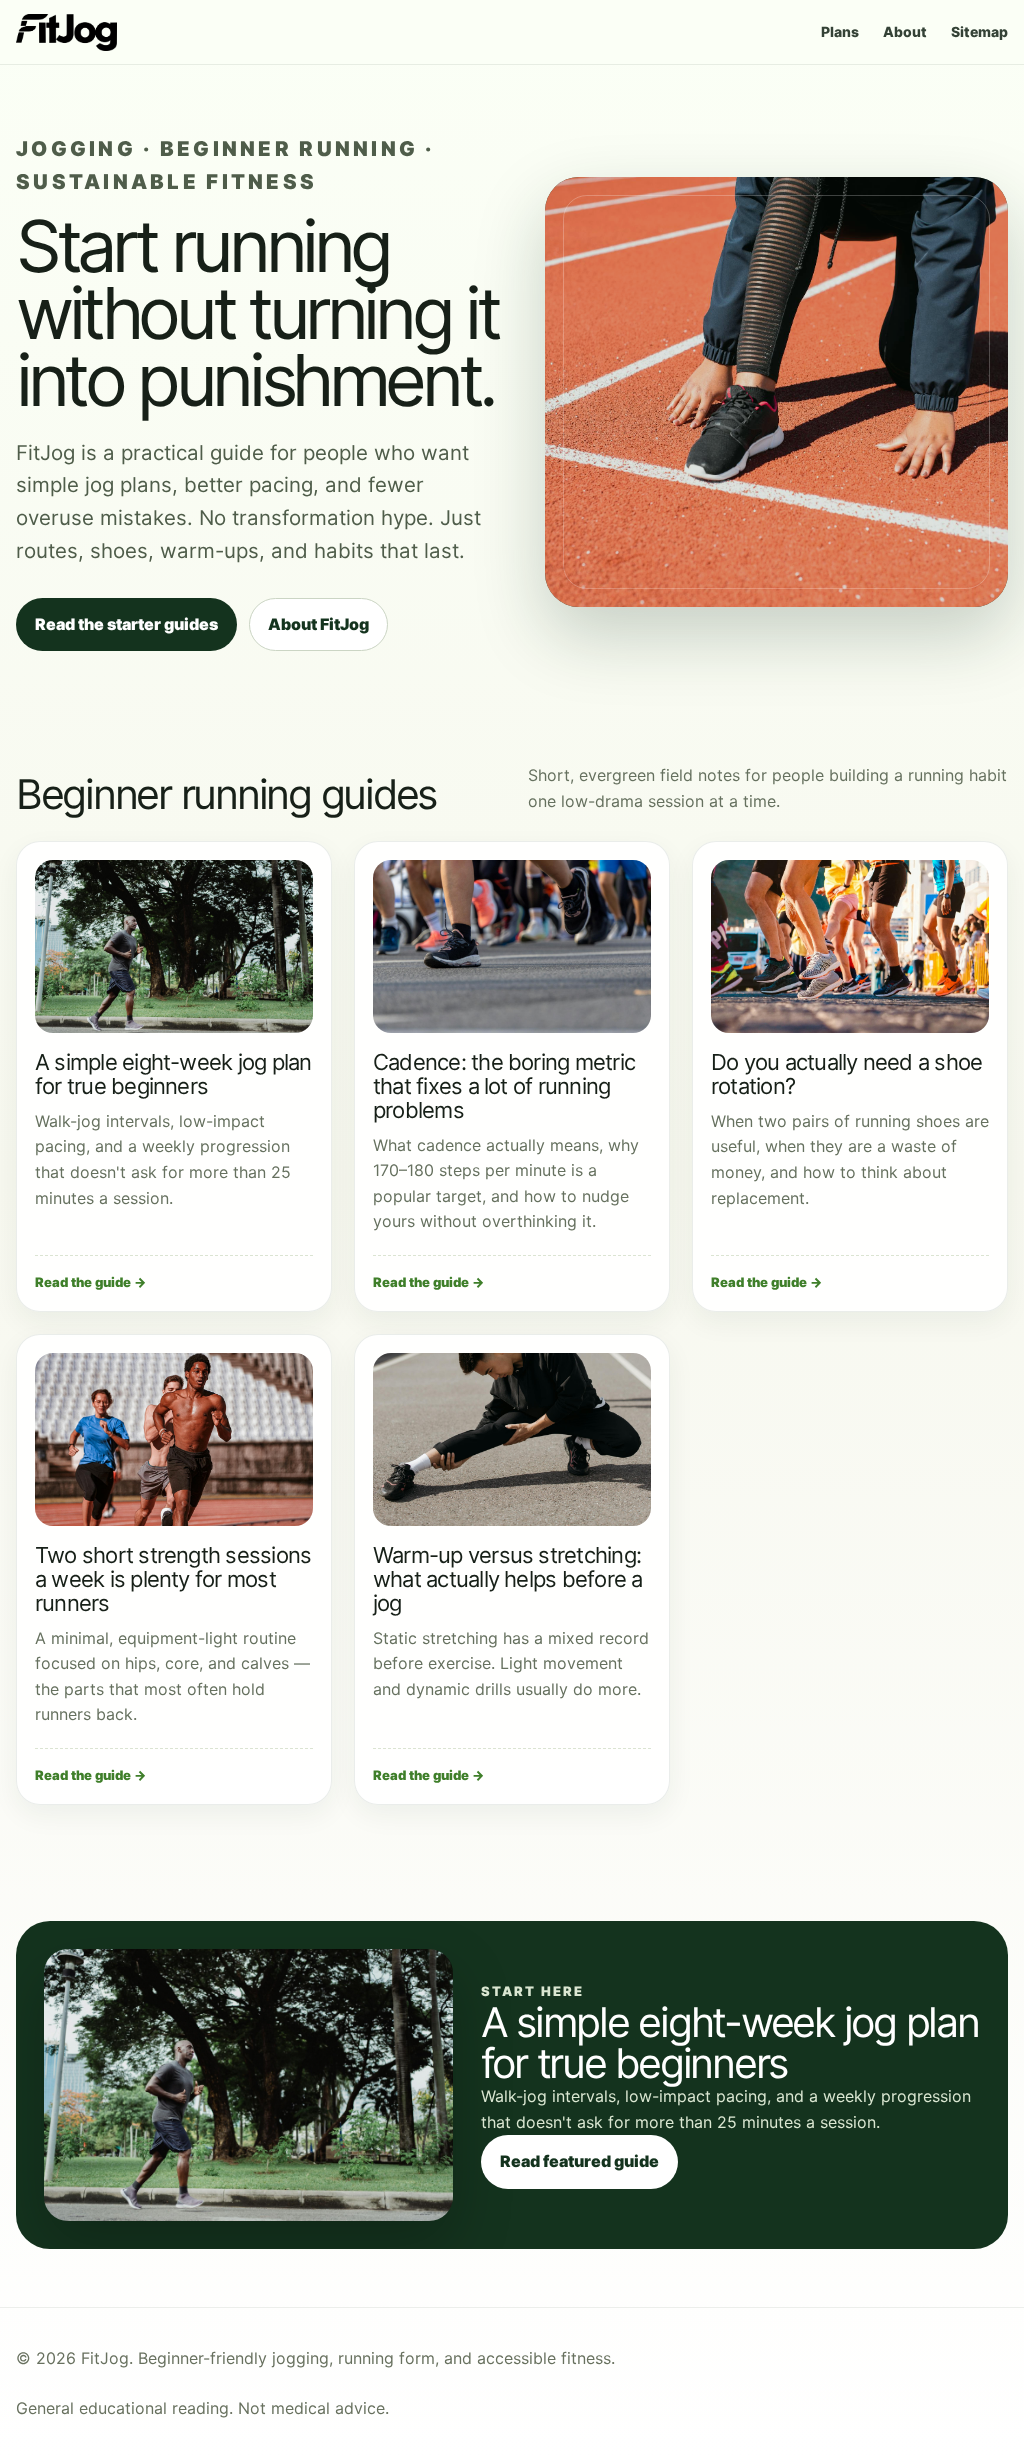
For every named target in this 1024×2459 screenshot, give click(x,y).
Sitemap (979, 31)
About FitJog (318, 624)
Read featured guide (579, 2161)
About (905, 31)
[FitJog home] (66, 32)
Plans (840, 31)
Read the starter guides (126, 624)
